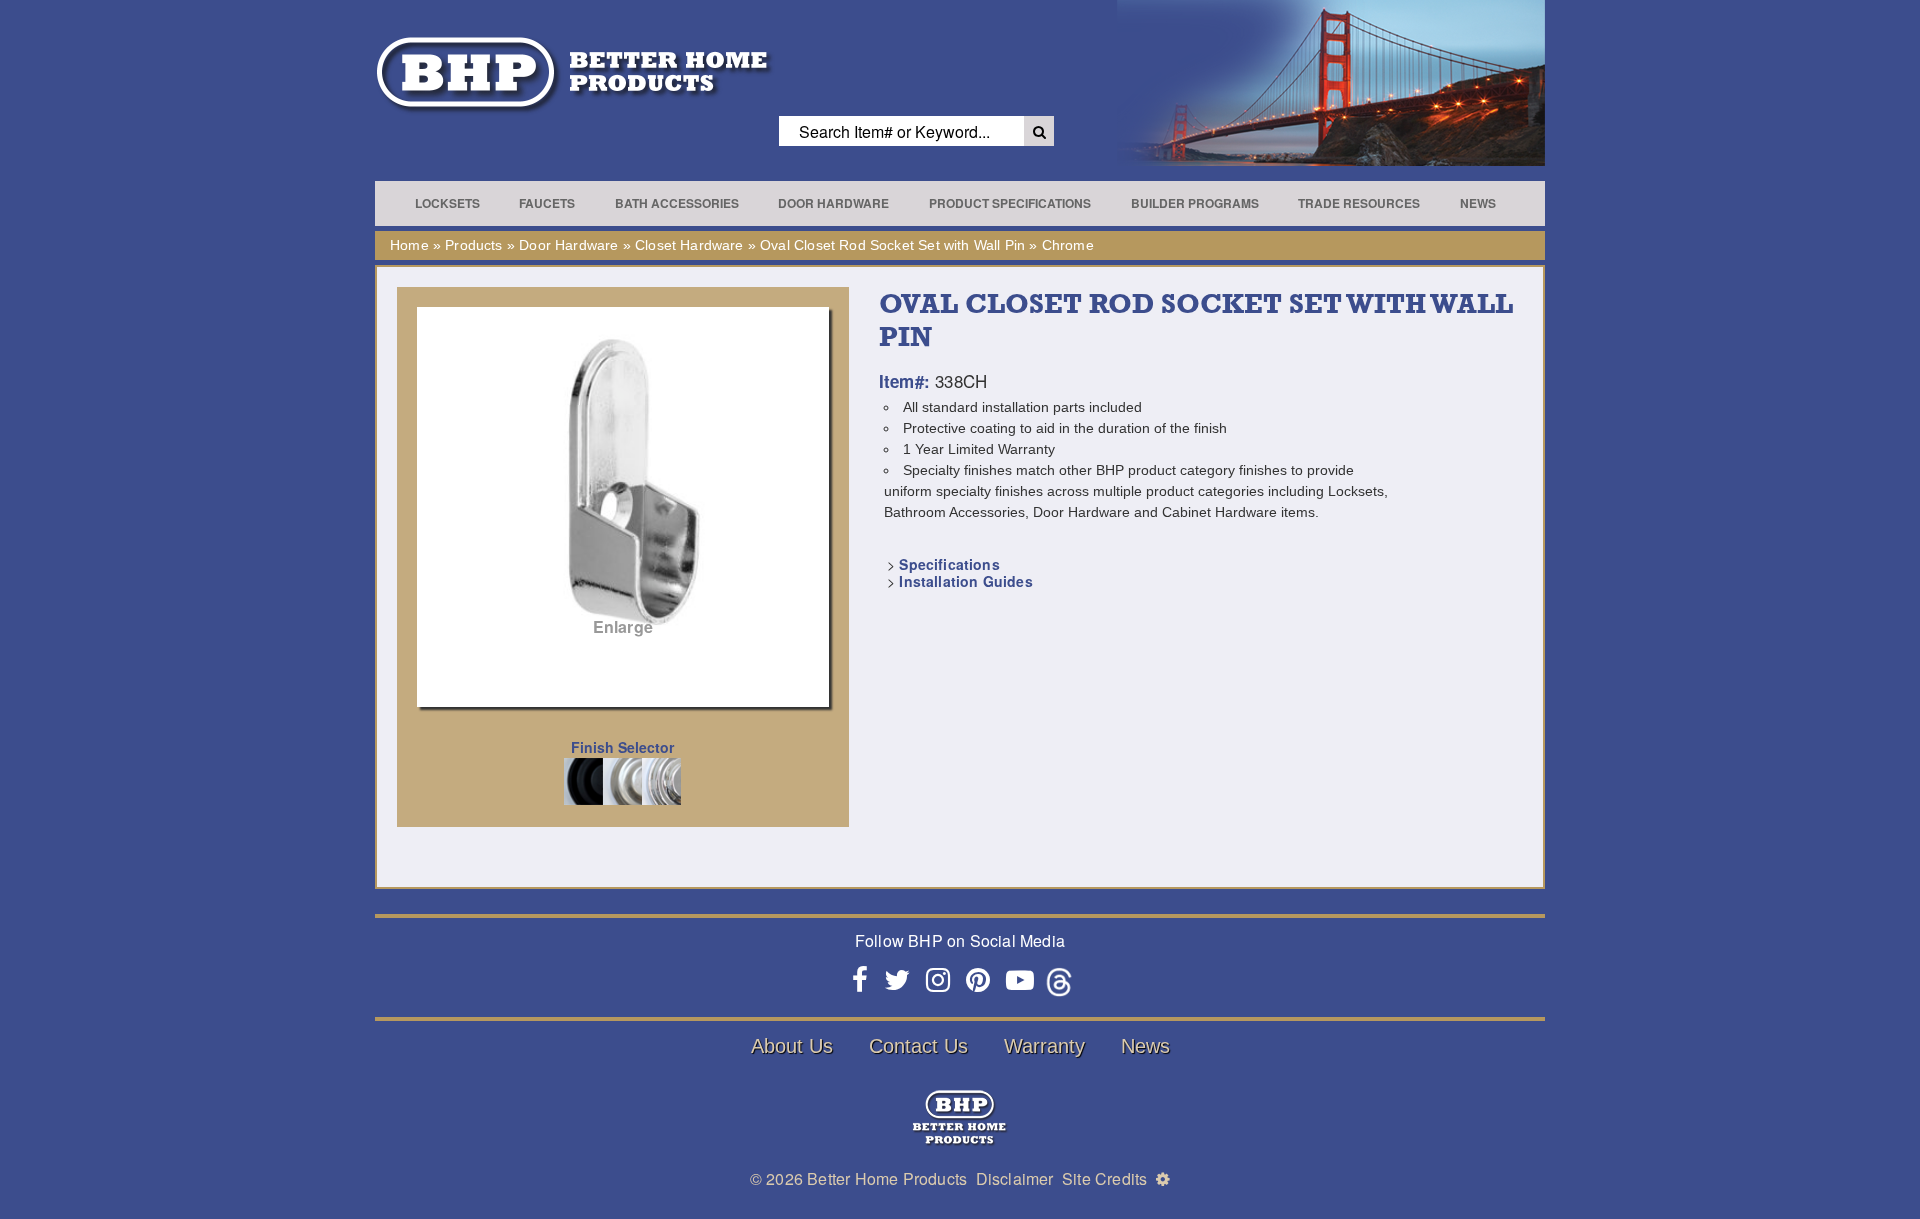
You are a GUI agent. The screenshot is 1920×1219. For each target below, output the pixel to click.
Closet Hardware (689, 245)
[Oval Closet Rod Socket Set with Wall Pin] (623, 482)
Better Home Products (887, 1178)
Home (409, 245)
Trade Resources (1359, 203)
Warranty (1044, 1046)
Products (473, 245)
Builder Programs (1195, 203)
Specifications (949, 564)
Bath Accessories (677, 203)
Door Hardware (833, 203)
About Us (792, 1046)
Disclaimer (1015, 1178)
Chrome (1068, 245)
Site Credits (1104, 1178)
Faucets (547, 203)
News (1478, 203)
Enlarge (623, 626)
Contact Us (918, 1046)
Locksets (447, 203)
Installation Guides (965, 581)
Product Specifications (1010, 203)
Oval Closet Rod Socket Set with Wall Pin (892, 245)
